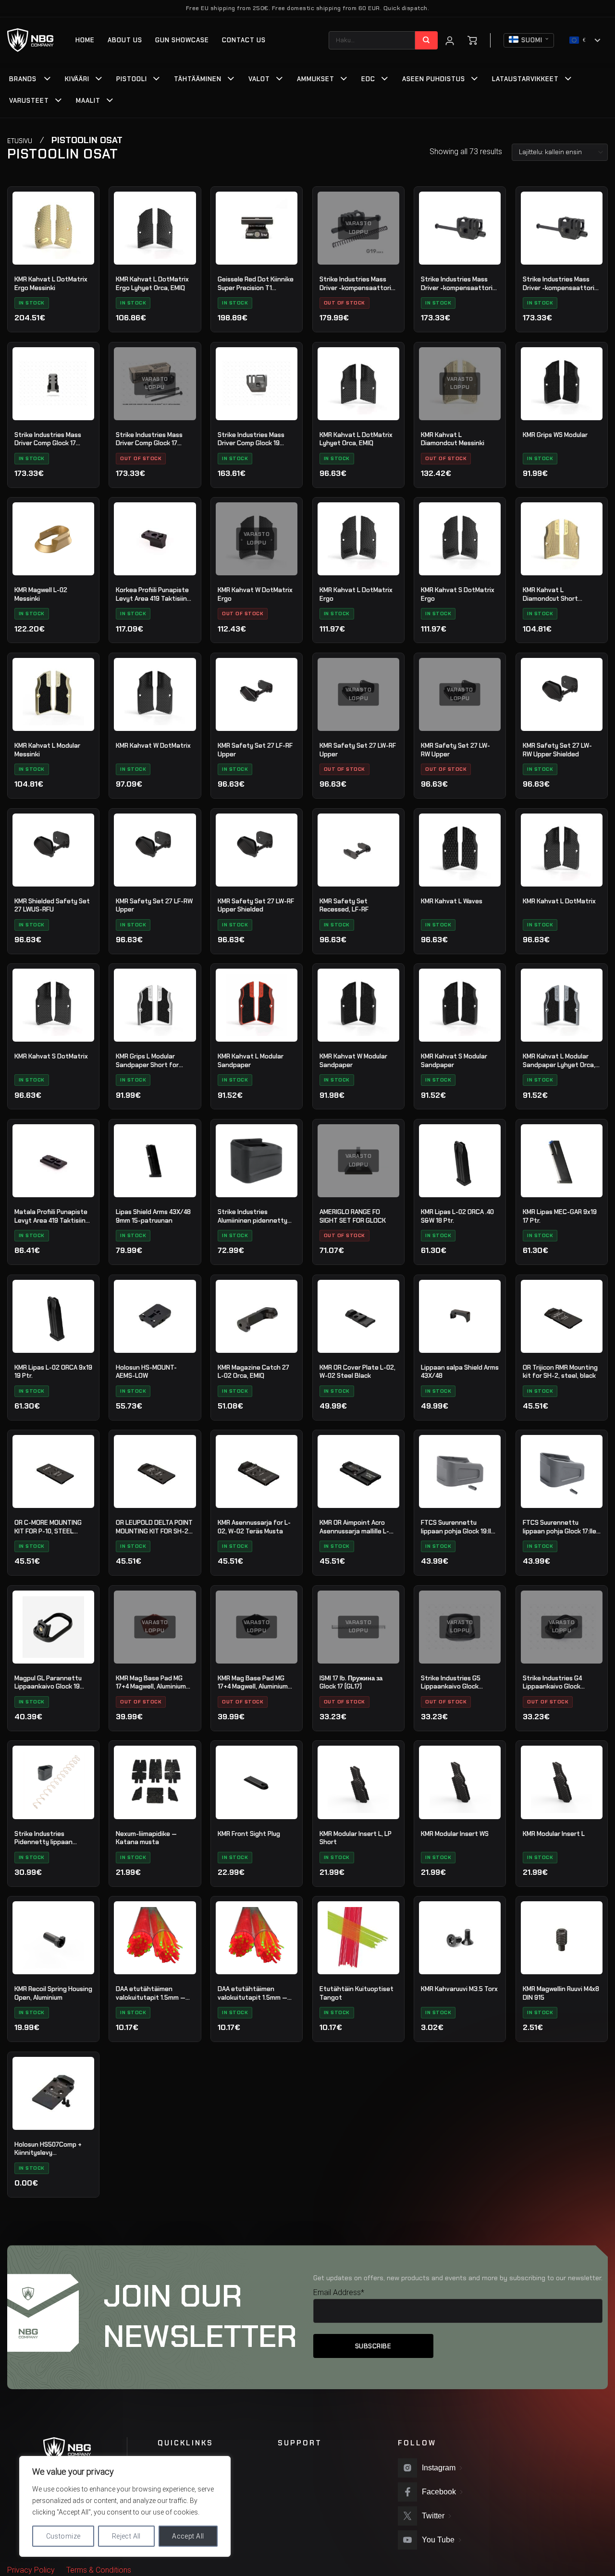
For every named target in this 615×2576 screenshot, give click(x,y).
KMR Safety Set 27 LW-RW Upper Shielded (557, 750)
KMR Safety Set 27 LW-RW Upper (455, 750)
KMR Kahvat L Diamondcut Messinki (453, 439)
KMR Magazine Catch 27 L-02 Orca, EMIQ (253, 1372)
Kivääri (77, 79)
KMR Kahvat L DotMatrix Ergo (356, 594)
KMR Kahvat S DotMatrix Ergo (458, 594)
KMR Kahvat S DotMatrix (51, 1056)
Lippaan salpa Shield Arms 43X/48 (460, 1372)
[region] (125, 2506)
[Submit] (426, 40)
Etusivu (20, 141)
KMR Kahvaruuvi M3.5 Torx (459, 1989)
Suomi (532, 40)
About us (125, 40)
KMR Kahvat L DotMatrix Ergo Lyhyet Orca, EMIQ (152, 284)
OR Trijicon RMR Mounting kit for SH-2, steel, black (560, 1372)
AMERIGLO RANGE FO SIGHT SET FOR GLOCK (353, 1216)
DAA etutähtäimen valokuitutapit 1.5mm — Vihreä (151, 1993)
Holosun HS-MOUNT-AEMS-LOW (146, 1372)
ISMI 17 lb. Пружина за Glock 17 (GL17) (351, 1683)
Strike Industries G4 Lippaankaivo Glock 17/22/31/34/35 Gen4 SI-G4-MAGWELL (560, 1683)
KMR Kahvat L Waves (452, 901)
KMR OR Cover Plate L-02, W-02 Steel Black (357, 1372)
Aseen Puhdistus (434, 79)
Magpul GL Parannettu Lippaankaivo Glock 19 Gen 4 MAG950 (48, 1683)
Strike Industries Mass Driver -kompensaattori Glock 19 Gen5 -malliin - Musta (355, 284)
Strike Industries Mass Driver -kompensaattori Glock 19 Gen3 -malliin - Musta (559, 284)
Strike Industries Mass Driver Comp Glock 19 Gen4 (251, 439)
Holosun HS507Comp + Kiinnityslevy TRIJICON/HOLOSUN (48, 2149)
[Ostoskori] (472, 40)
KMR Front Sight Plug (249, 1834)
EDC (368, 79)
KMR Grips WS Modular (555, 435)
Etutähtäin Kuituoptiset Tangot (357, 1993)
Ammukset (316, 79)
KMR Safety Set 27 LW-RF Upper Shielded (256, 905)
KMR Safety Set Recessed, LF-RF (344, 905)
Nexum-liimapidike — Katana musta (146, 1838)
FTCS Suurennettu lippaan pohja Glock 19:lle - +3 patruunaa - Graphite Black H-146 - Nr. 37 (460, 1527)
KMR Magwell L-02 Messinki (41, 594)
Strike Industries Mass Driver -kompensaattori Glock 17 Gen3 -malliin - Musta (457, 284)
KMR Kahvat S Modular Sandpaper (454, 1061)
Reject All (126, 2536)
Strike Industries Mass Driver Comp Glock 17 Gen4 (48, 439)
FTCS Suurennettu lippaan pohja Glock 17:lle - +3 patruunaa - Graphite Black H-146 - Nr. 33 (562, 1527)
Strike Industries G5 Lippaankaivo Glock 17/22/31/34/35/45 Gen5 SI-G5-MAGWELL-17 (459, 1683)
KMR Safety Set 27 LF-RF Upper (255, 750)
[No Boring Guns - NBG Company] (31, 40)
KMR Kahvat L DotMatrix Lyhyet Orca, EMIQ (356, 439)
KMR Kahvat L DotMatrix (559, 901)
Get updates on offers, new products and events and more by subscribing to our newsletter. (458, 2278)
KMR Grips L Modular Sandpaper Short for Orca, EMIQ (147, 1061)
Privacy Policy (31, 2570)
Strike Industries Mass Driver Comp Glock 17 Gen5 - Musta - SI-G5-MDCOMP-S (149, 439)
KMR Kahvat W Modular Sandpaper (353, 1061)
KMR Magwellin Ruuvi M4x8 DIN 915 (561, 1993)
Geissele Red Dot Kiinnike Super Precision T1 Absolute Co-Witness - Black (256, 284)
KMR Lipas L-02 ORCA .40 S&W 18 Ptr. (457, 1216)
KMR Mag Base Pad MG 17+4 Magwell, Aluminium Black (253, 1683)
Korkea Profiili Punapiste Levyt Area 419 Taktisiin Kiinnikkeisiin (152, 595)
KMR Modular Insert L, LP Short (356, 1838)
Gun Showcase (182, 40)
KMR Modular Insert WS (455, 1834)
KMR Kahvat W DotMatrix (153, 746)
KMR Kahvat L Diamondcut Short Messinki (550, 595)
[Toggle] (48, 80)
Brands (23, 79)
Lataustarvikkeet (525, 79)
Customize (63, 2536)
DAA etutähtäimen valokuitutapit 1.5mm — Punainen (252, 1993)
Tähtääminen (198, 79)
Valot (259, 79)
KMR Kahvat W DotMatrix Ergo (255, 594)
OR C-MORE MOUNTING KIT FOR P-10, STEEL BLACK (48, 1527)
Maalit (88, 101)
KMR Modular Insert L (554, 1834)
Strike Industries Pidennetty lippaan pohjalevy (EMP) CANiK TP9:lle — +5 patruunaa (49, 1838)
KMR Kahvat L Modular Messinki (47, 750)
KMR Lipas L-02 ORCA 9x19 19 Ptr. (53, 1372)
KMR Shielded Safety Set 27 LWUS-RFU (52, 905)
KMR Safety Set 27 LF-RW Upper (154, 905)
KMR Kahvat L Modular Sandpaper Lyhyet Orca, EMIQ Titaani (559, 1061)
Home (85, 40)
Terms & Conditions (99, 2570)
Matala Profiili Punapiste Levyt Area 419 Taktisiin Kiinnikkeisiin (51, 1216)
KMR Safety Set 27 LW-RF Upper (358, 750)
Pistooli (132, 79)
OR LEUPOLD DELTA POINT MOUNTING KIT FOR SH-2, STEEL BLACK (154, 1527)
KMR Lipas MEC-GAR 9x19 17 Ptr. (560, 1216)
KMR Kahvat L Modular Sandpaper (251, 1061)
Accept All (188, 2536)
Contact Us (244, 40)
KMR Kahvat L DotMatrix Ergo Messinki (51, 284)
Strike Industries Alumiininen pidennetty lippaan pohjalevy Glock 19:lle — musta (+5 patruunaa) (253, 1216)
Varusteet (29, 101)
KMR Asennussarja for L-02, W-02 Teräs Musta (254, 1527)
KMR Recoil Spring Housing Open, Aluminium (53, 1993)
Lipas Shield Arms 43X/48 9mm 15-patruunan (153, 1216)
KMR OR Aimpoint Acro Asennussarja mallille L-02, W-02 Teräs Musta (354, 1527)
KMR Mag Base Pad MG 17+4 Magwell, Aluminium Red (151, 1683)
